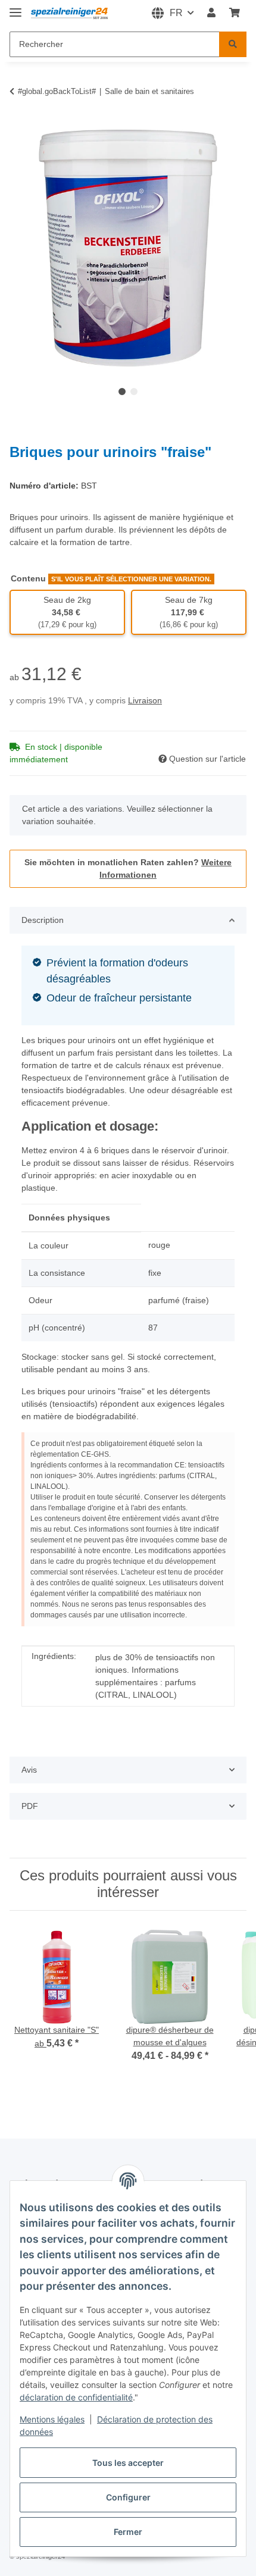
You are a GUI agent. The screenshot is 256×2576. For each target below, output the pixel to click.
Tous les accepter (128, 2463)
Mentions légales (52, 2419)
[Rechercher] (233, 44)
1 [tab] (122, 392)
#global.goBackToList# (57, 91)
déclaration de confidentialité (76, 2397)
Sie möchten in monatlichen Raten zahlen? (128, 868)
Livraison (145, 700)
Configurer (128, 2497)
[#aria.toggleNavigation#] (15, 7)
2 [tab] (134, 392)
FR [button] (176, 13)
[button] (211, 13)
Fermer (128, 2532)
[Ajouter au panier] (19, 123)
